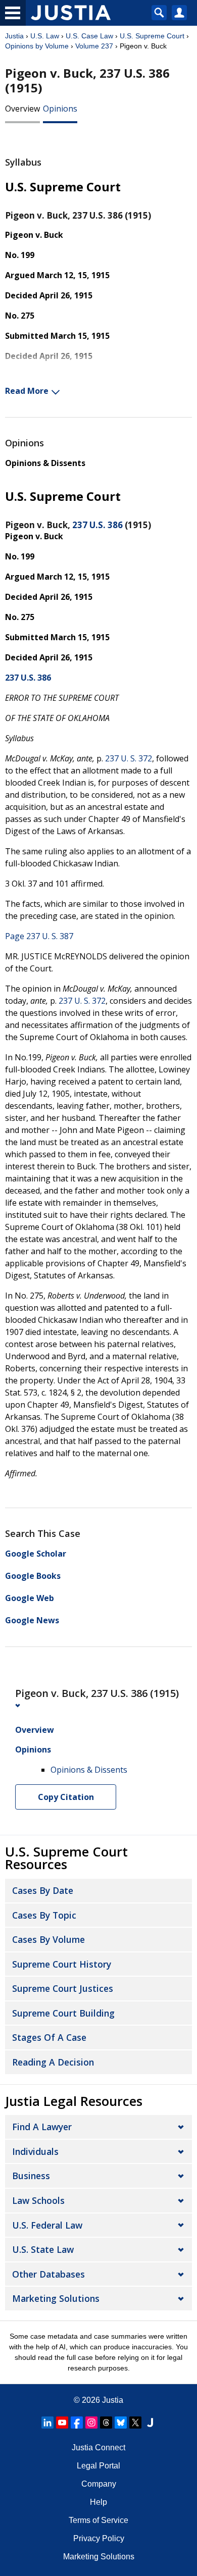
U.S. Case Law (89, 36)
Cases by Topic (44, 1915)
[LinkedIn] (47, 2423)
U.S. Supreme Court (152, 36)
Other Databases (48, 2274)
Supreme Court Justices (63, 1988)
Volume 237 (94, 46)
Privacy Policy (99, 2538)
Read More (27, 391)
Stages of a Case (49, 2037)
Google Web (30, 1598)
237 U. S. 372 (129, 758)
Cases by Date (43, 1890)
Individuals (35, 2151)
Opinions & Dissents (45, 463)
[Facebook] (77, 2423)
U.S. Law (45, 36)
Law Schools (38, 2200)
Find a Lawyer (42, 2127)
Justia (14, 36)
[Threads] (106, 2423)
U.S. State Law (43, 2249)
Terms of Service (98, 2520)
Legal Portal (98, 2466)
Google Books (33, 1576)
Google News (32, 1620)
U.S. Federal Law (47, 2225)
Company (99, 2484)
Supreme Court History (62, 1964)
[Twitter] (135, 2423)
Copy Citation (66, 1797)
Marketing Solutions (56, 2298)
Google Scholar (36, 1554)
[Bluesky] (121, 2423)
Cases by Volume (48, 1939)
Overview (22, 109)
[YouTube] (62, 2423)
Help (98, 2502)
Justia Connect (98, 2448)
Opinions (60, 109)
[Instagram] (91, 2423)
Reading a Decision (53, 2062)
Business (31, 2176)
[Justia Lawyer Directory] (150, 2423)
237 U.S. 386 (97, 525)
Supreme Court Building (63, 2013)
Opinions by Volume (37, 46)
